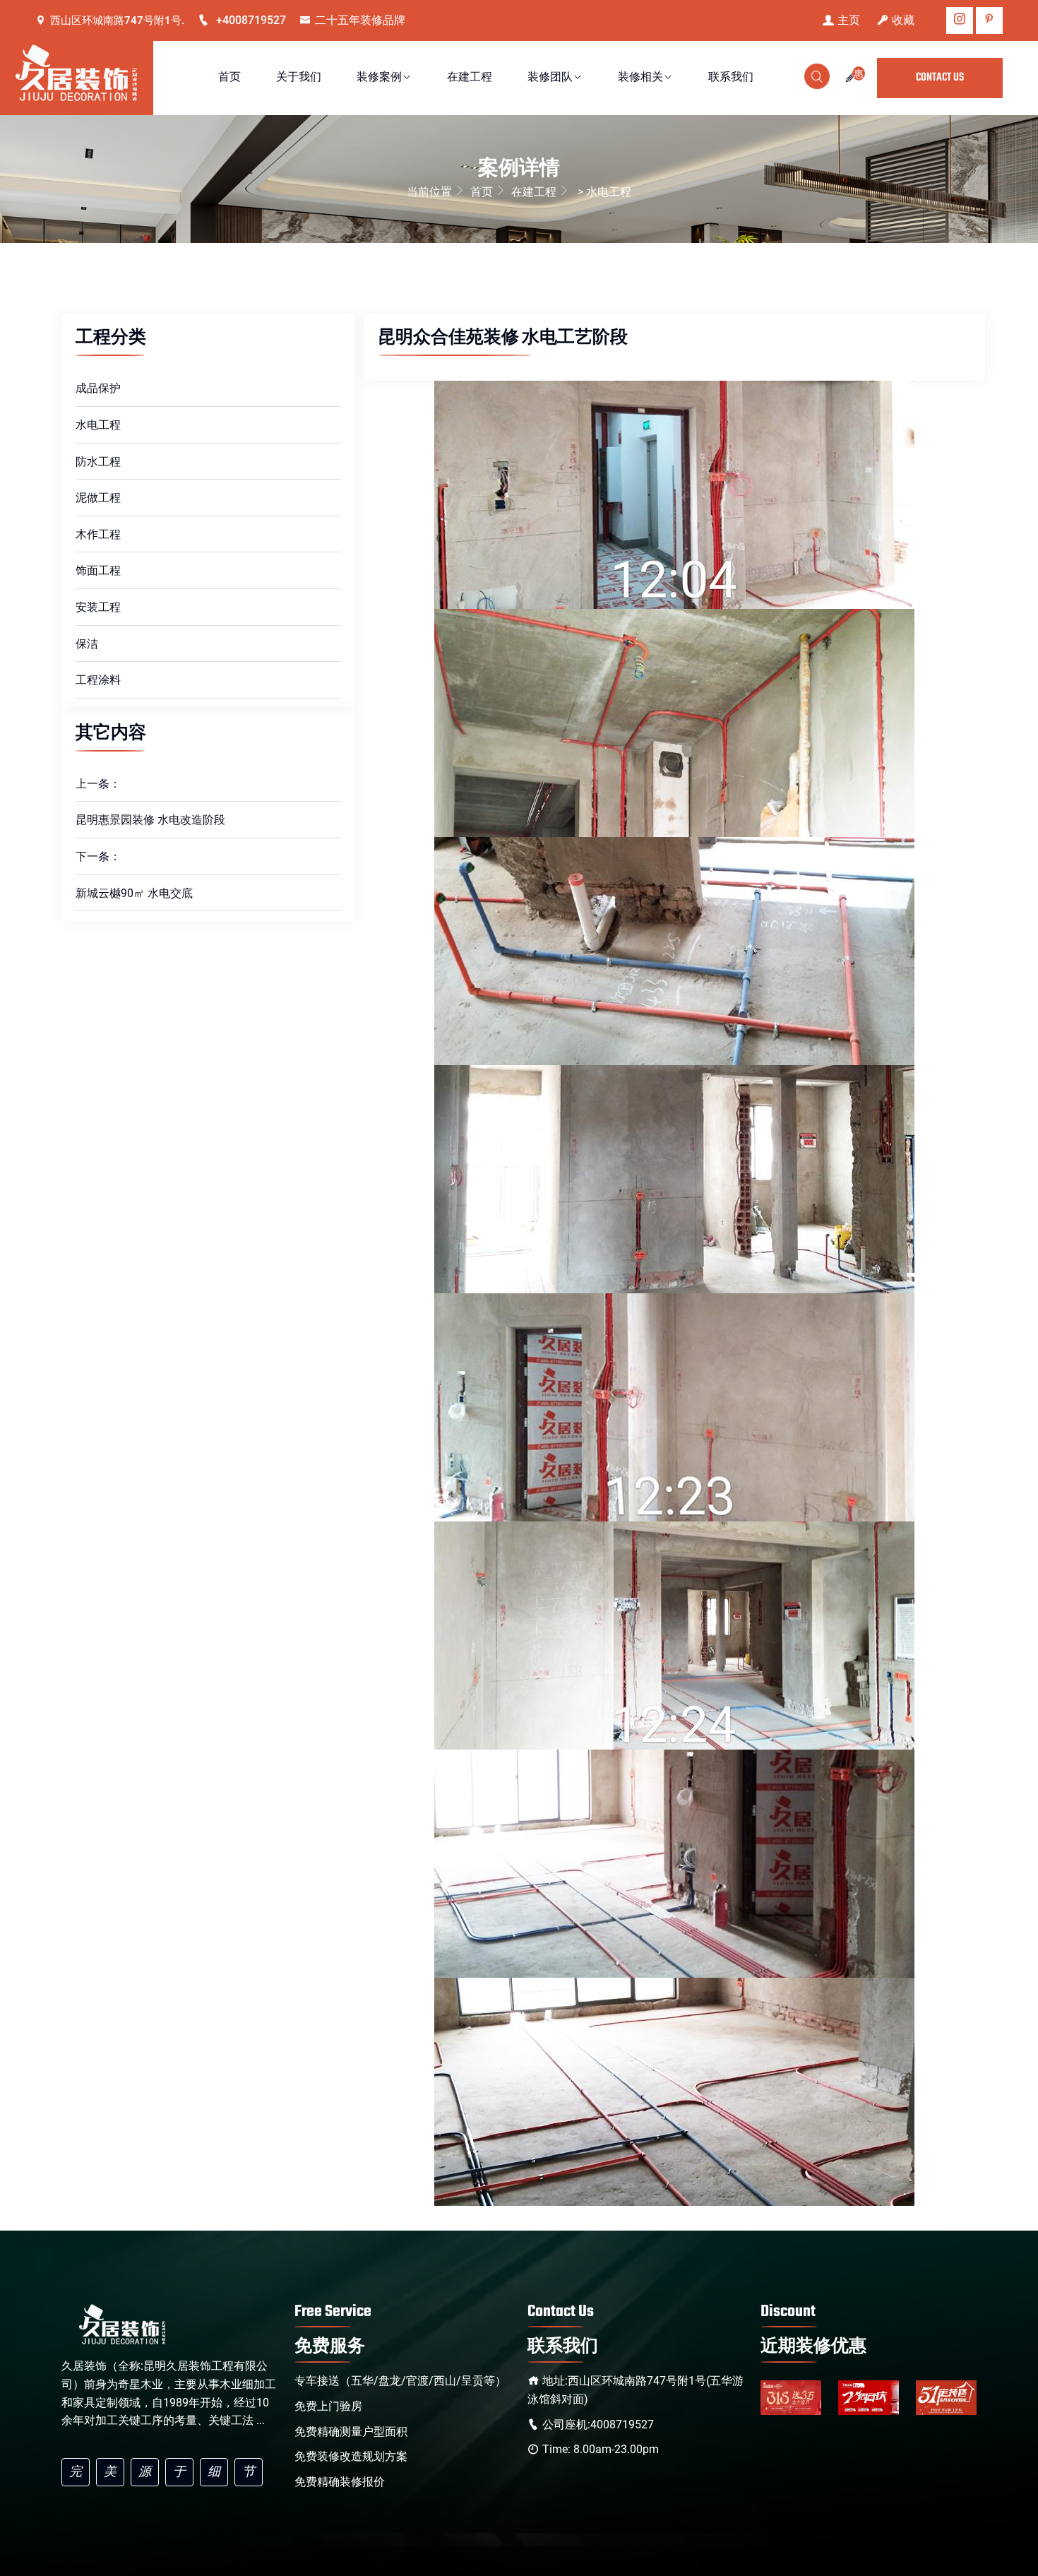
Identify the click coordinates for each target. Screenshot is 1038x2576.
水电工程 (98, 425)
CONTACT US (940, 78)
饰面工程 (98, 570)
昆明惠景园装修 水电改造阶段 (150, 820)
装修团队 (550, 78)
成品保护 (98, 388)
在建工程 (470, 78)
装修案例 (379, 78)
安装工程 (98, 607)
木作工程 (98, 534)
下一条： (98, 856)
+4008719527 (250, 20)
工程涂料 (98, 680)
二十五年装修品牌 (360, 20)
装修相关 (640, 78)
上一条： (98, 784)
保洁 (87, 644)
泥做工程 (98, 498)
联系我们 (731, 78)
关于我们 (299, 78)
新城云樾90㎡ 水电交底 (134, 893)
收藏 (903, 20)
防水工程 (98, 462)
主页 (849, 20)
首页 (229, 78)
